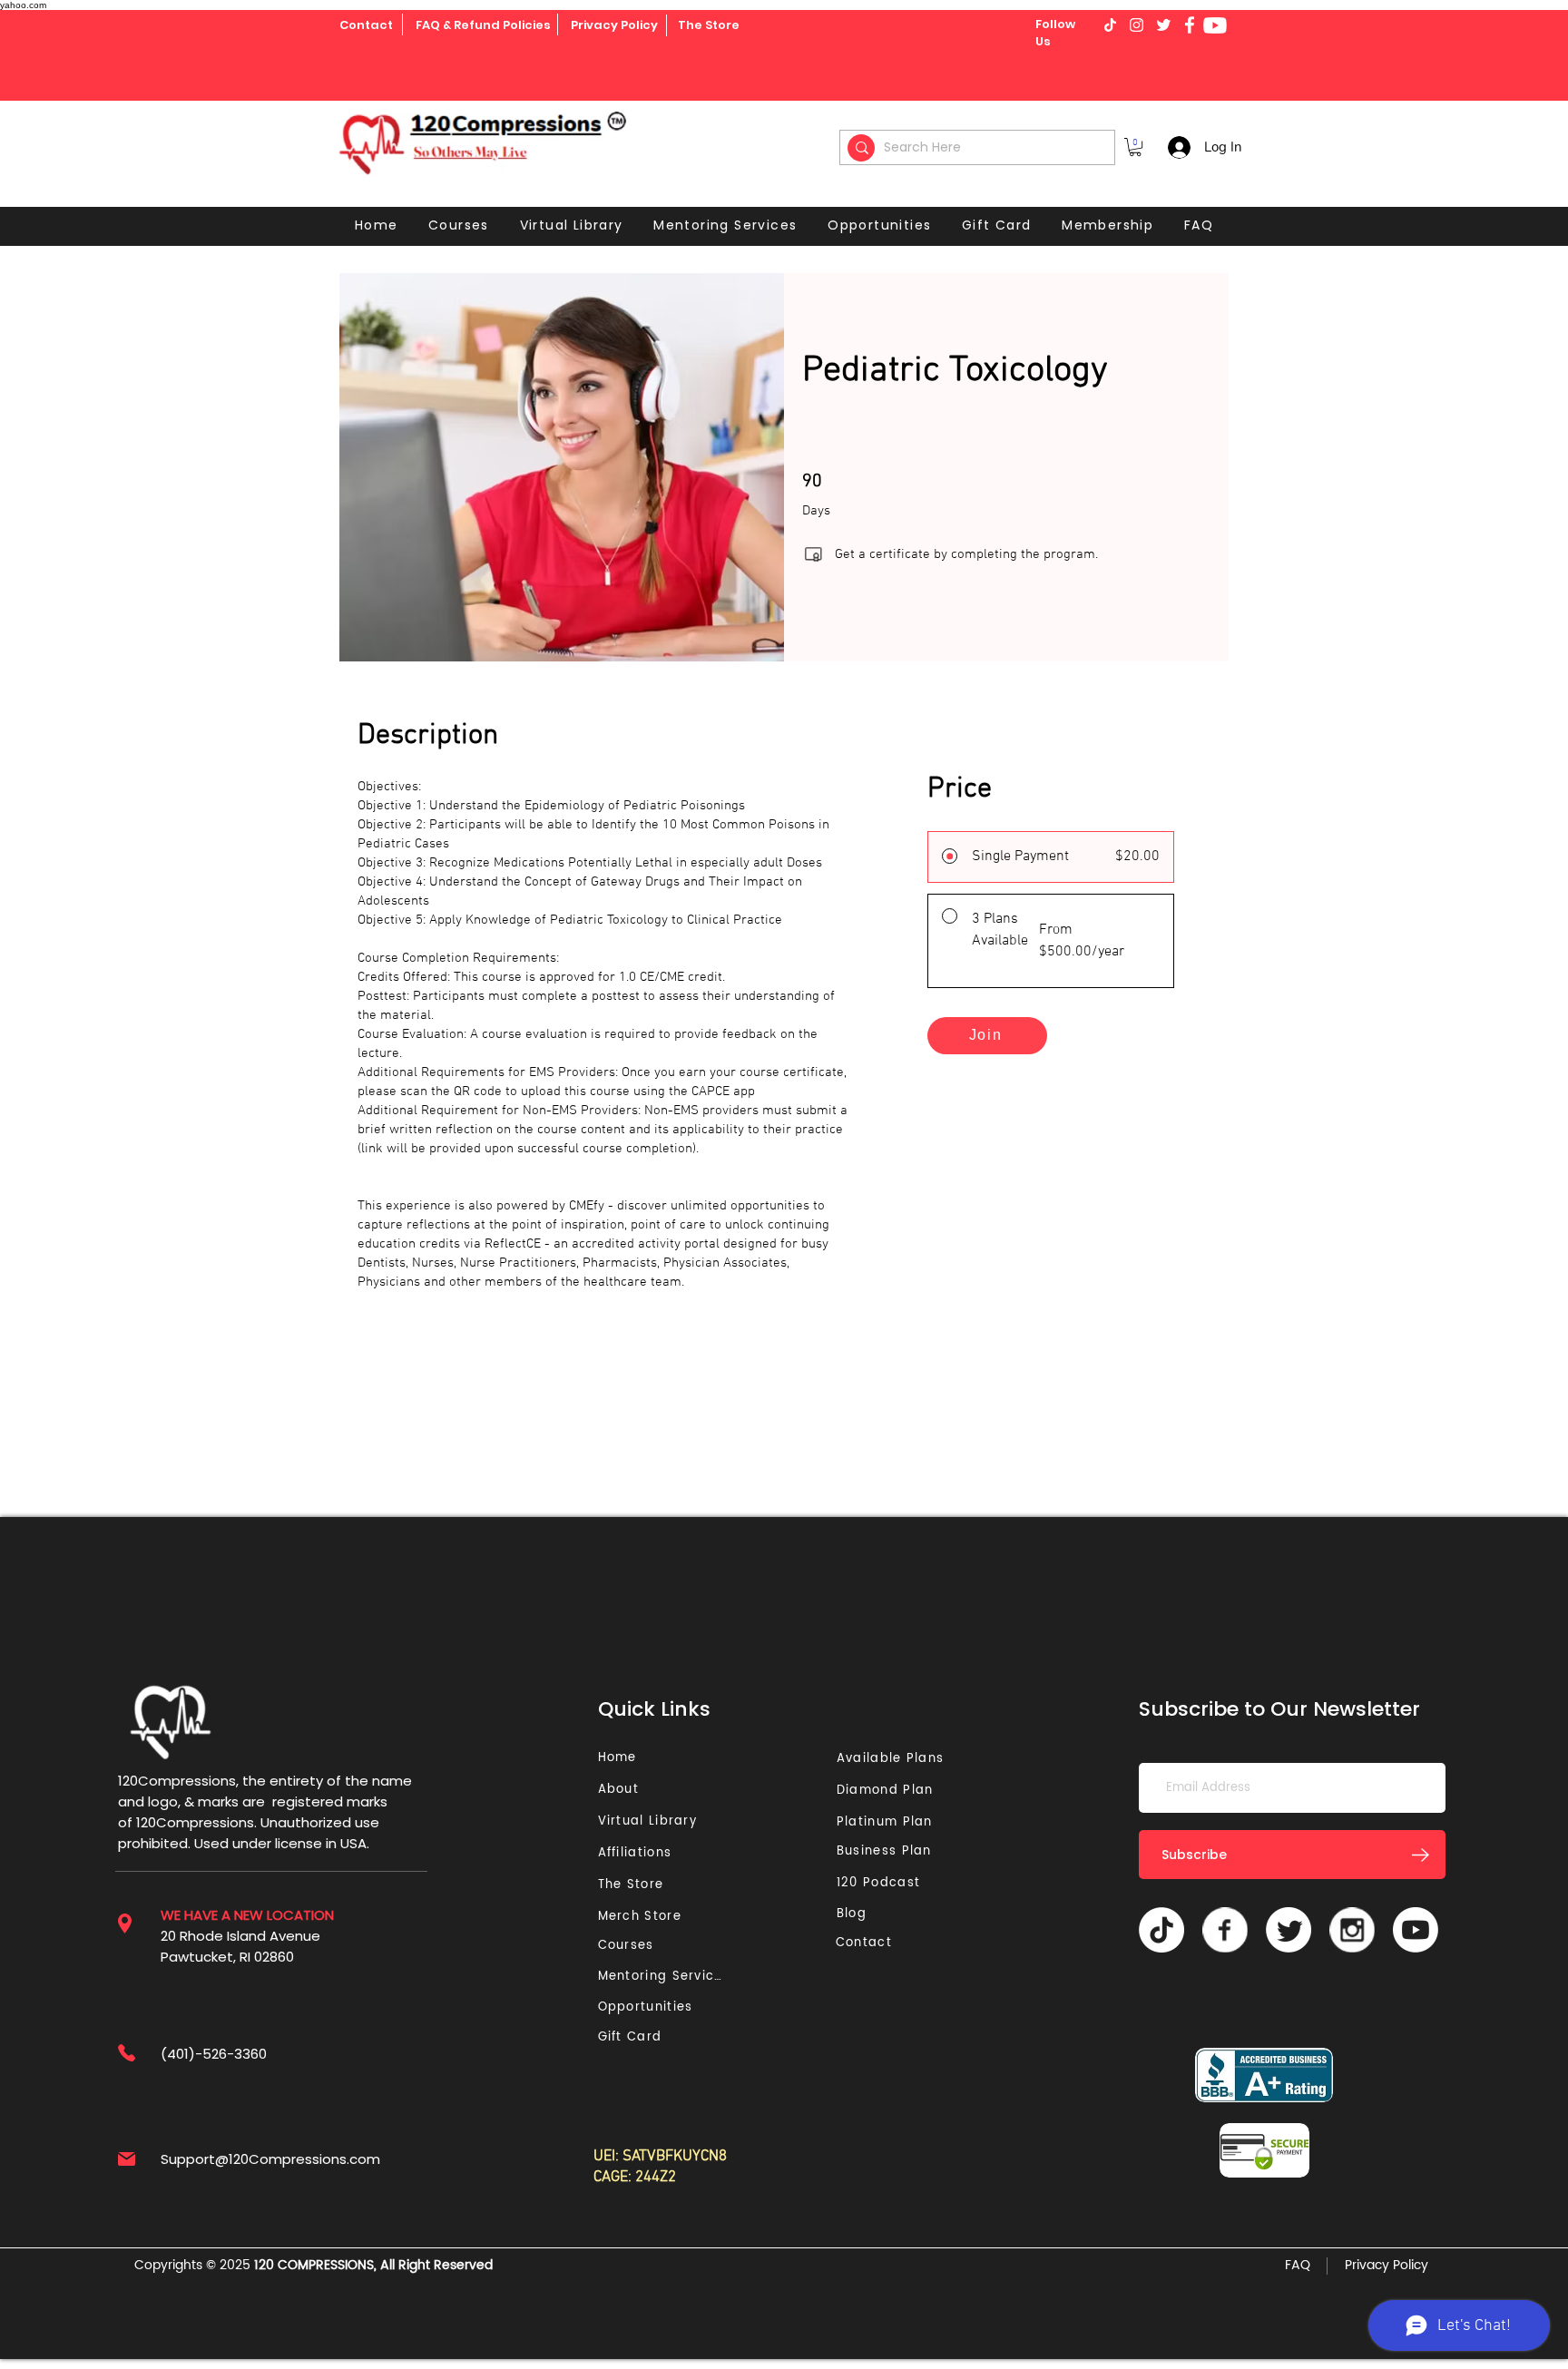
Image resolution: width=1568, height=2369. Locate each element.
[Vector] (1225, 1930)
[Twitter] (1289, 1930)
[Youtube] (1215, 25)
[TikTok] (1161, 1930)
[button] (1135, 147)
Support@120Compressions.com (270, 2159)
